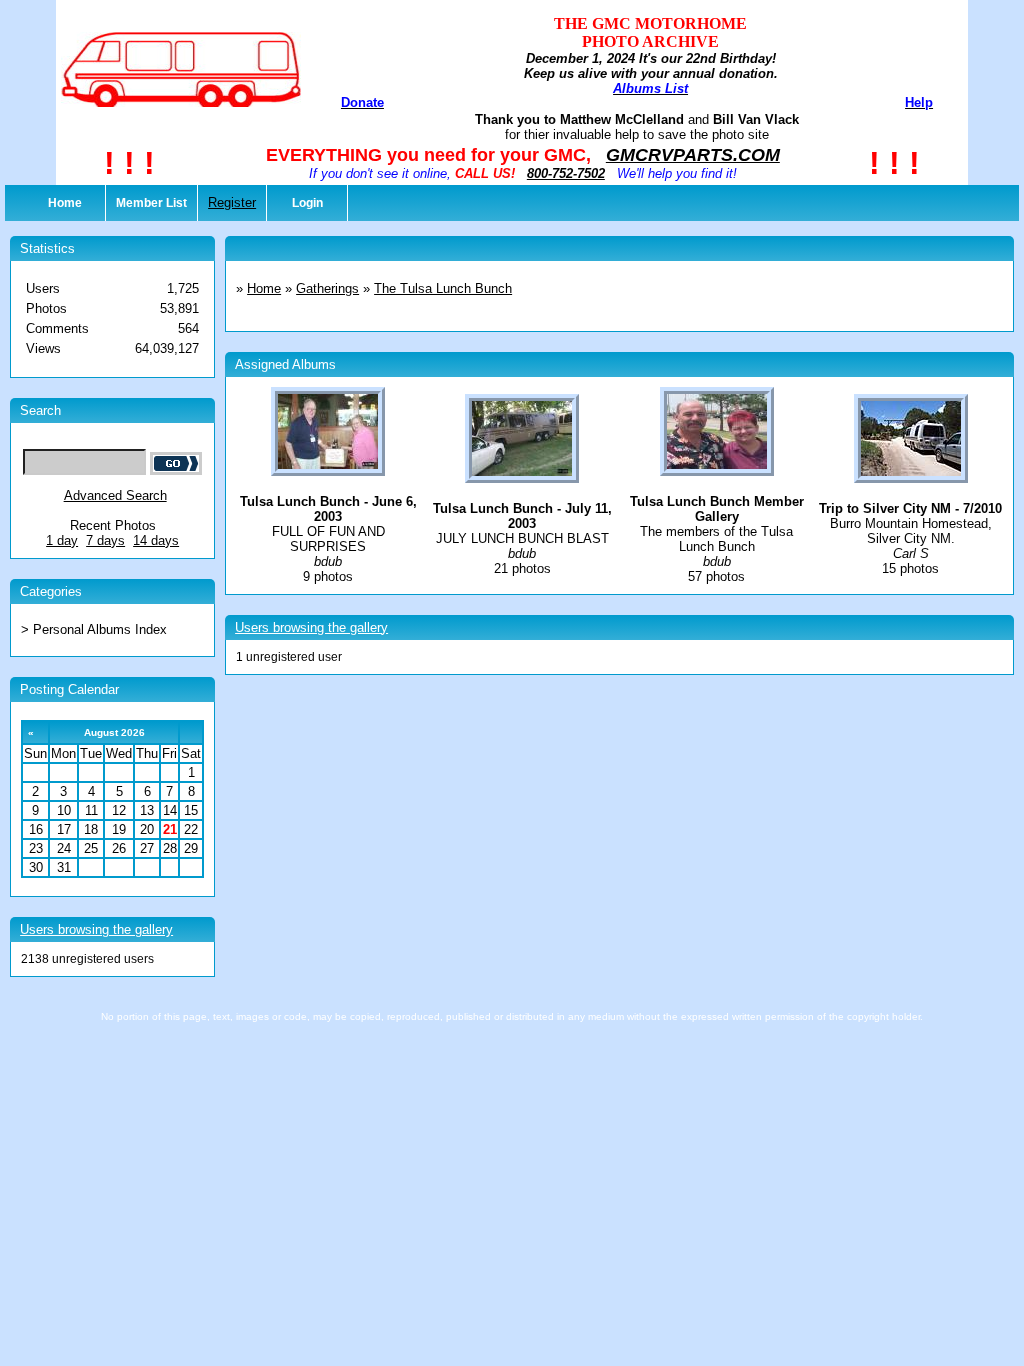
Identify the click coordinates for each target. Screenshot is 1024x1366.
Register (232, 202)
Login (307, 203)
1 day (62, 540)
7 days (105, 540)
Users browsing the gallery (96, 929)
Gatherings (327, 288)
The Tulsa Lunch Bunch (443, 288)
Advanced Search (115, 495)
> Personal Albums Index (94, 629)
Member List (151, 203)
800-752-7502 (566, 173)
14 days (156, 540)
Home (65, 203)
